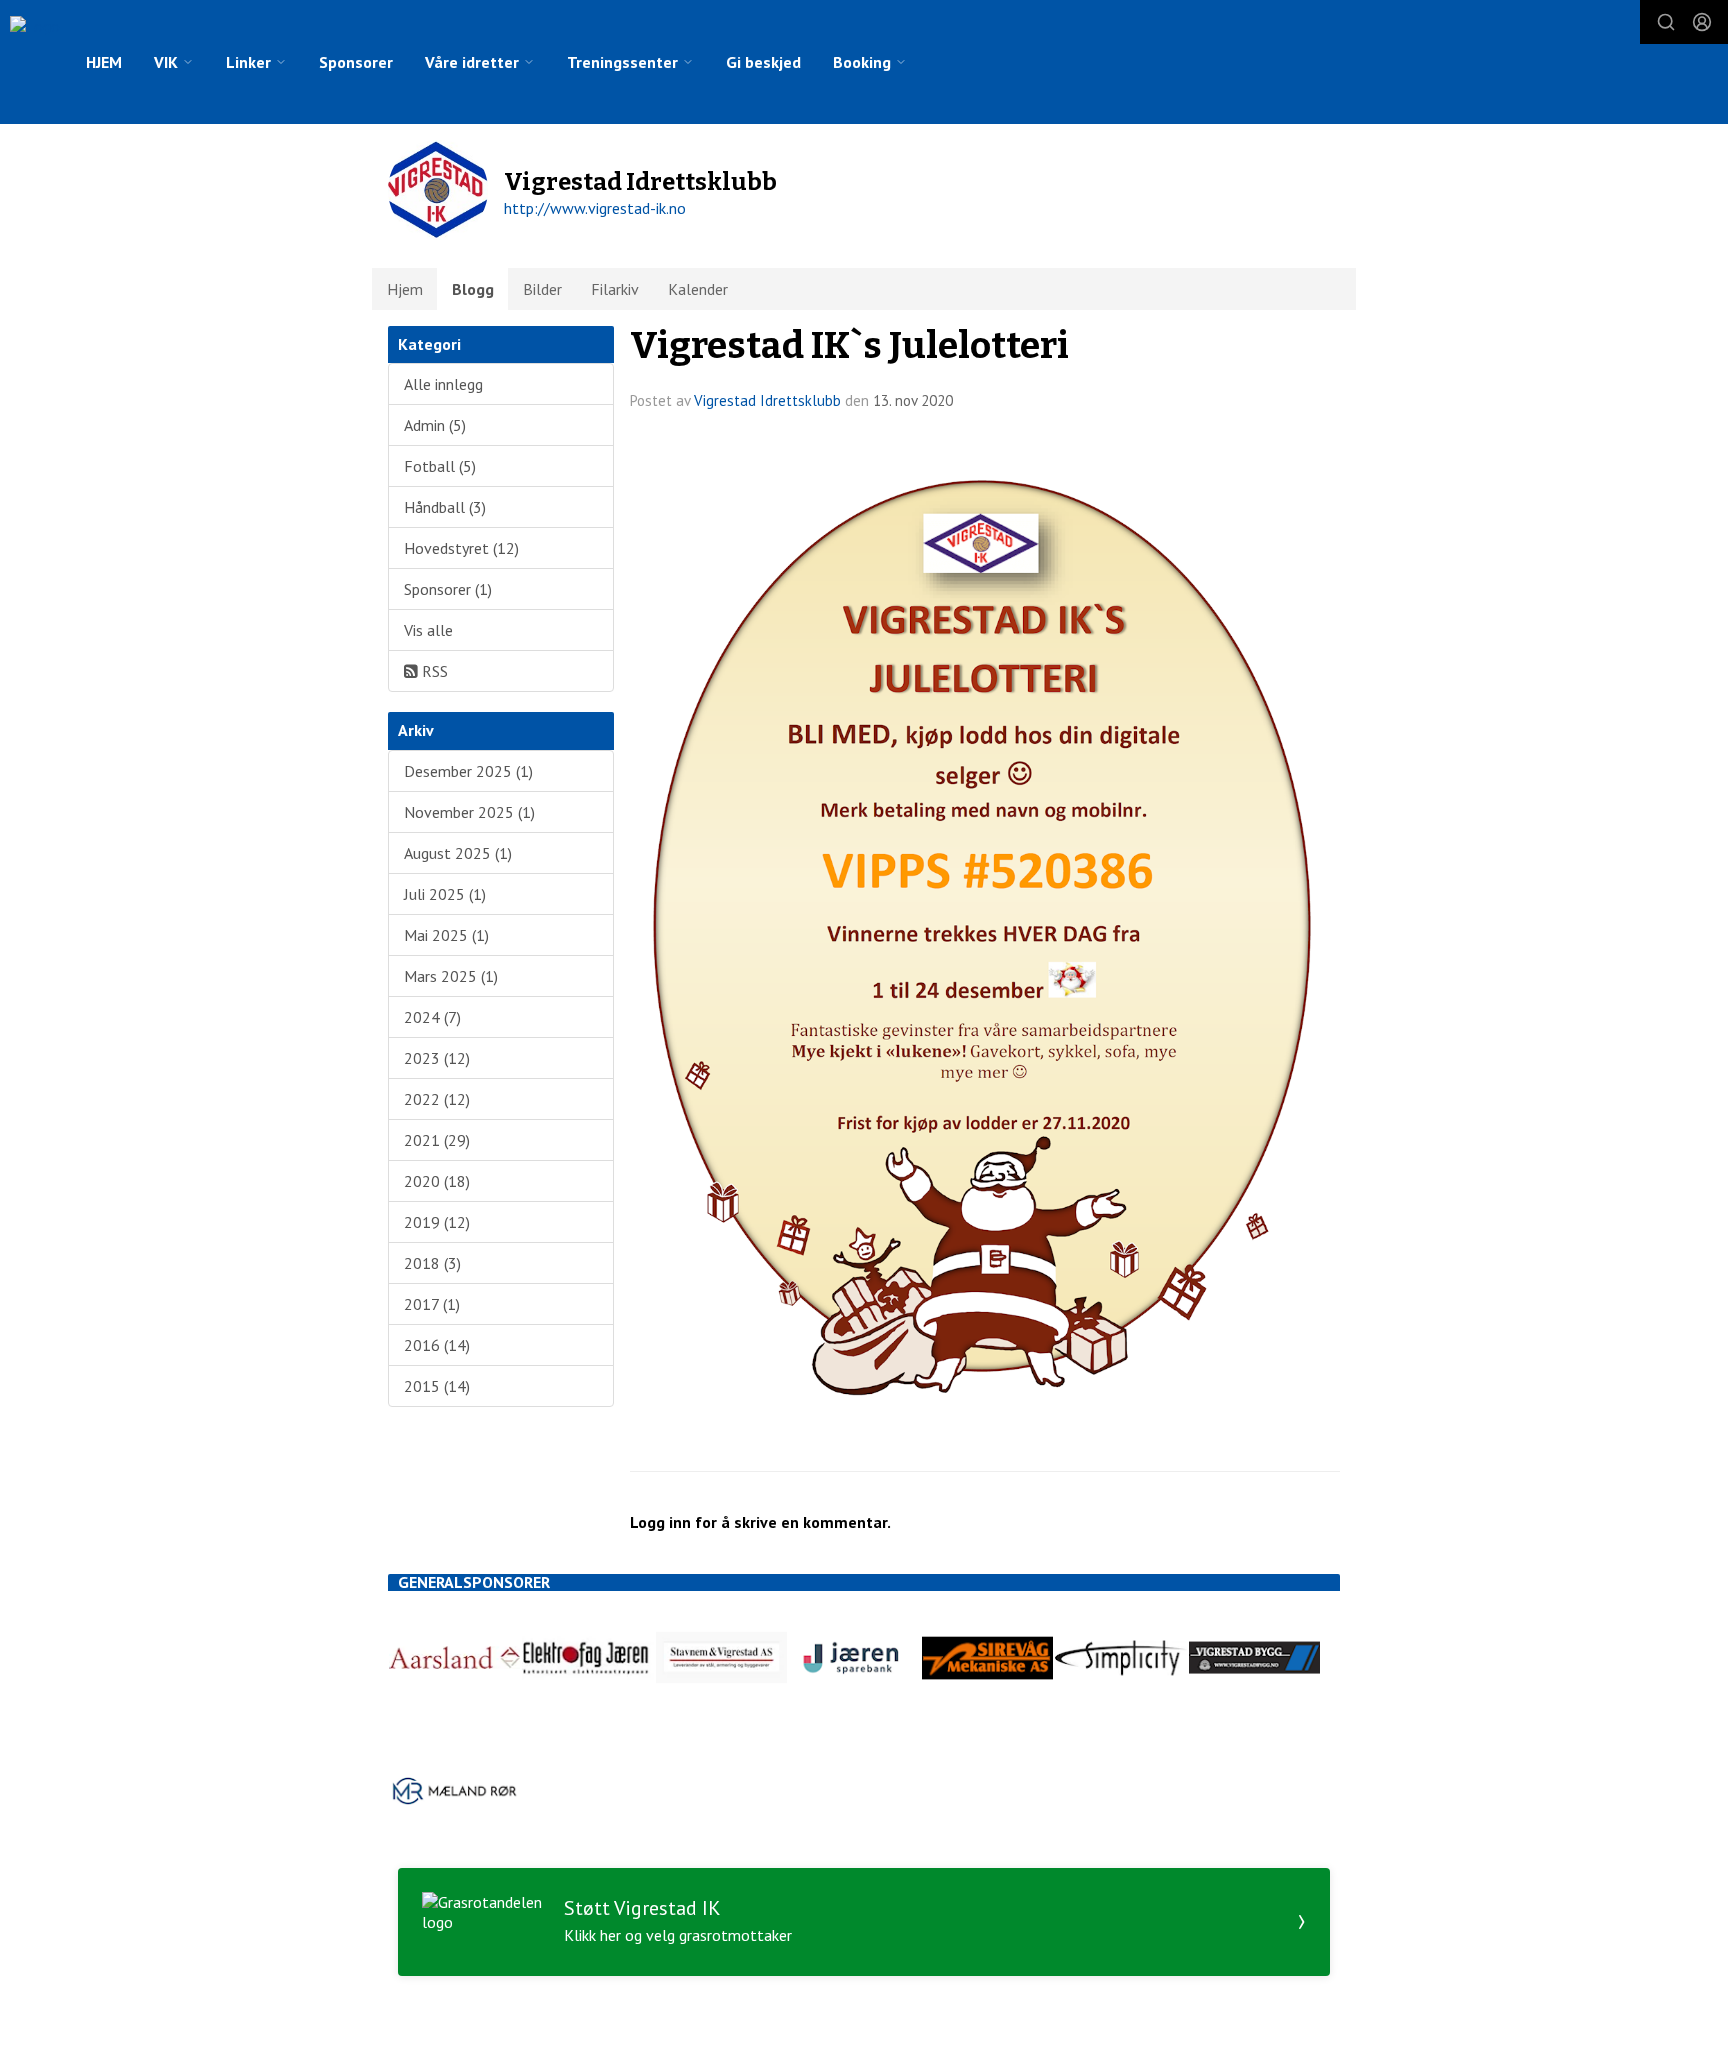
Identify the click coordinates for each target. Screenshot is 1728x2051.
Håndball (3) (445, 507)
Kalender (698, 289)
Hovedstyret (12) (461, 548)
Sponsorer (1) (448, 589)
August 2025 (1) (458, 853)
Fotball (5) (440, 466)
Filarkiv (615, 289)
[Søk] (1666, 22)
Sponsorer (356, 62)
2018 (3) (432, 1263)
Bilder (542, 289)
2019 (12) (437, 1222)
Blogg (473, 289)
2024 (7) (432, 1017)
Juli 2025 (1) (445, 894)
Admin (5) (435, 425)
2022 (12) (437, 1099)
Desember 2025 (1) (468, 771)
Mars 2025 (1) (451, 976)
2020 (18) (437, 1181)
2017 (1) (432, 1304)
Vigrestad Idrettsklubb (767, 400)
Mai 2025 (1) (446, 935)
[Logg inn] (1702, 22)
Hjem (405, 289)
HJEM (104, 62)
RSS (433, 671)
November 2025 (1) (469, 812)
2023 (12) (437, 1058)
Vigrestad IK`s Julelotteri (849, 345)
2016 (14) (437, 1345)
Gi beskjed (763, 62)
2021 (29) (437, 1140)
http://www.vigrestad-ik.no (595, 208)
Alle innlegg (443, 384)
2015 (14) (437, 1386)
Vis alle (428, 630)
